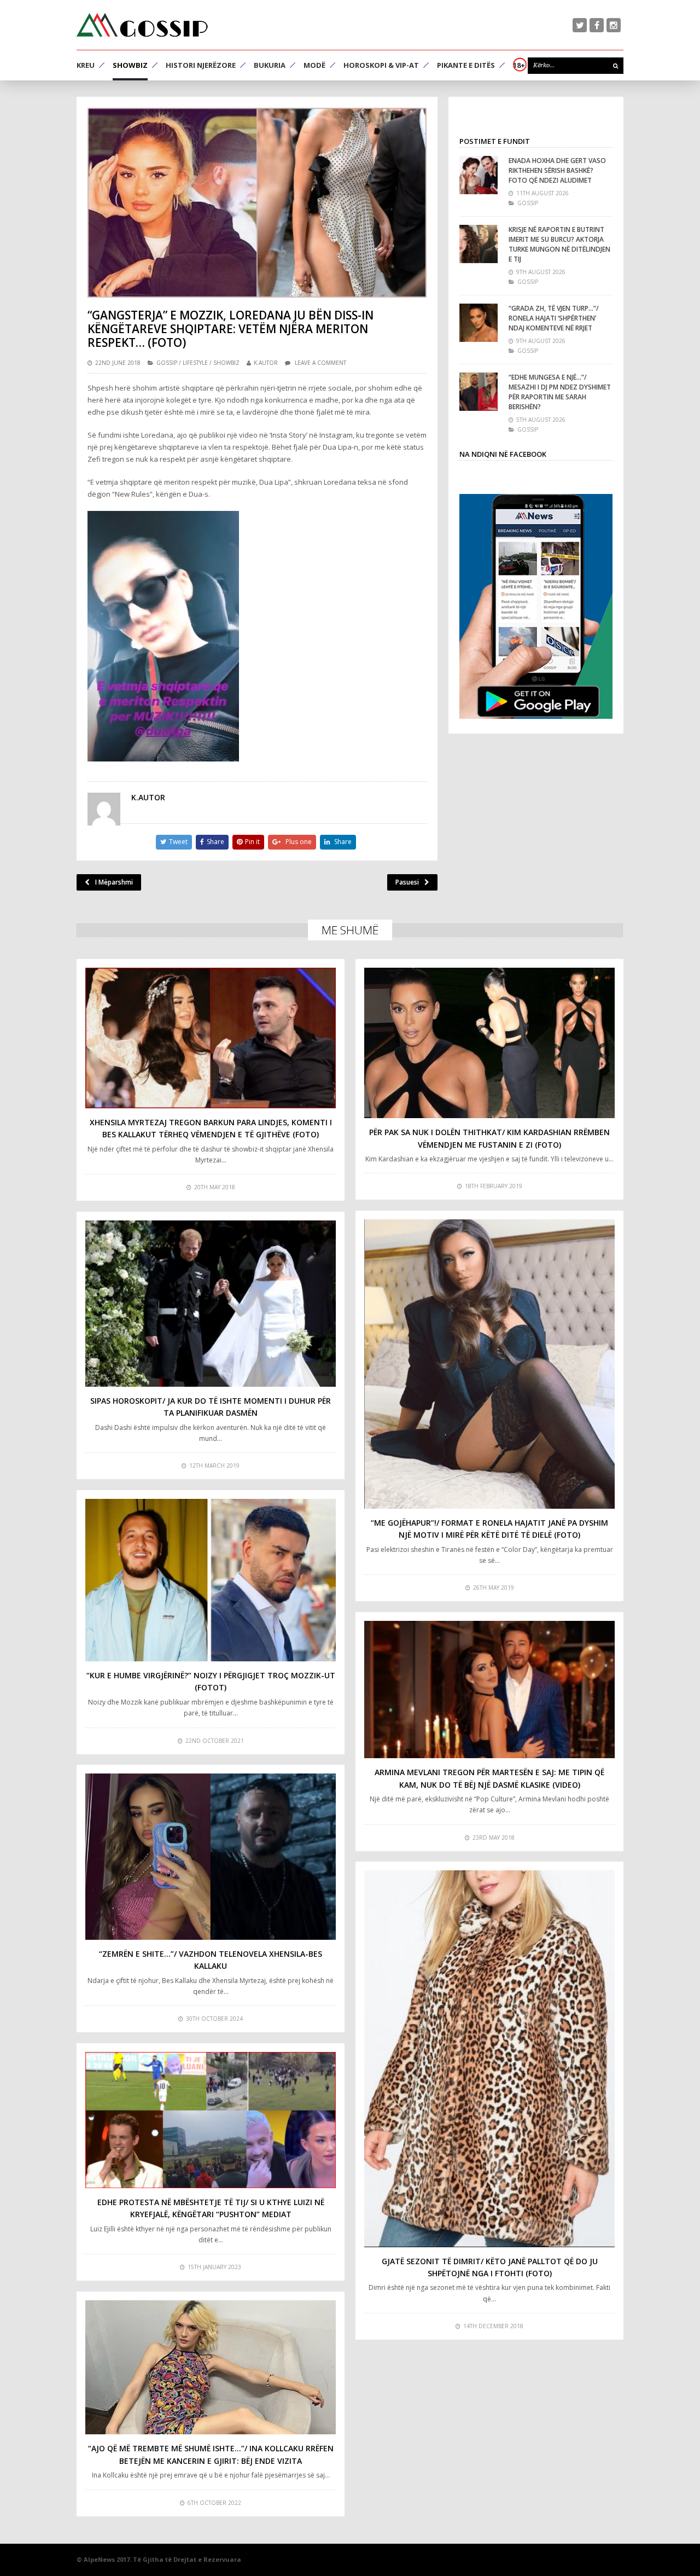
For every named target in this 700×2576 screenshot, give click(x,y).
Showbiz (130, 65)
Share (215, 842)
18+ (519, 65)
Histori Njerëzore (201, 65)
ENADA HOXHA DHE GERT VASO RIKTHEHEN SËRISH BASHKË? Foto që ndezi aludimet (557, 170)
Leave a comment (320, 363)
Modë (314, 65)
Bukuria (270, 65)
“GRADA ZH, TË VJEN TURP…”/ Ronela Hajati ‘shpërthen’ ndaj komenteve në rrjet (554, 318)
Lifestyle (195, 363)
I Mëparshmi (114, 882)
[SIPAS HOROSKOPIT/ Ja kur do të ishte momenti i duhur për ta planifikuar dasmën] (211, 1303)
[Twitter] (580, 25)
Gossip (167, 363)
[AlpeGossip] (142, 25)
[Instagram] (614, 25)
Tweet (178, 842)
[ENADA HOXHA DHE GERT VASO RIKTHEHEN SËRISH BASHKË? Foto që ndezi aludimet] (479, 175)
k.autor (266, 363)
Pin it (252, 842)
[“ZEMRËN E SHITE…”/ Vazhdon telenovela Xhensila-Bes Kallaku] (211, 1856)
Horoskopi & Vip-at (381, 65)
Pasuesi (407, 882)
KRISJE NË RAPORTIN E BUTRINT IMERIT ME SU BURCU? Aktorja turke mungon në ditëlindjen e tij (559, 244)
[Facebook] (597, 25)
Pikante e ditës (466, 65)
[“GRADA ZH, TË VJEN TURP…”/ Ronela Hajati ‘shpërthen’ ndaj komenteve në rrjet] (479, 323)
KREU (86, 65)
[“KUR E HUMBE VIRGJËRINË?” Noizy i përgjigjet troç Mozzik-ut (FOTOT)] (211, 1580)
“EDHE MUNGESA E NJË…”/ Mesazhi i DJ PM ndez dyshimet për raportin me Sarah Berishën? (560, 392)
